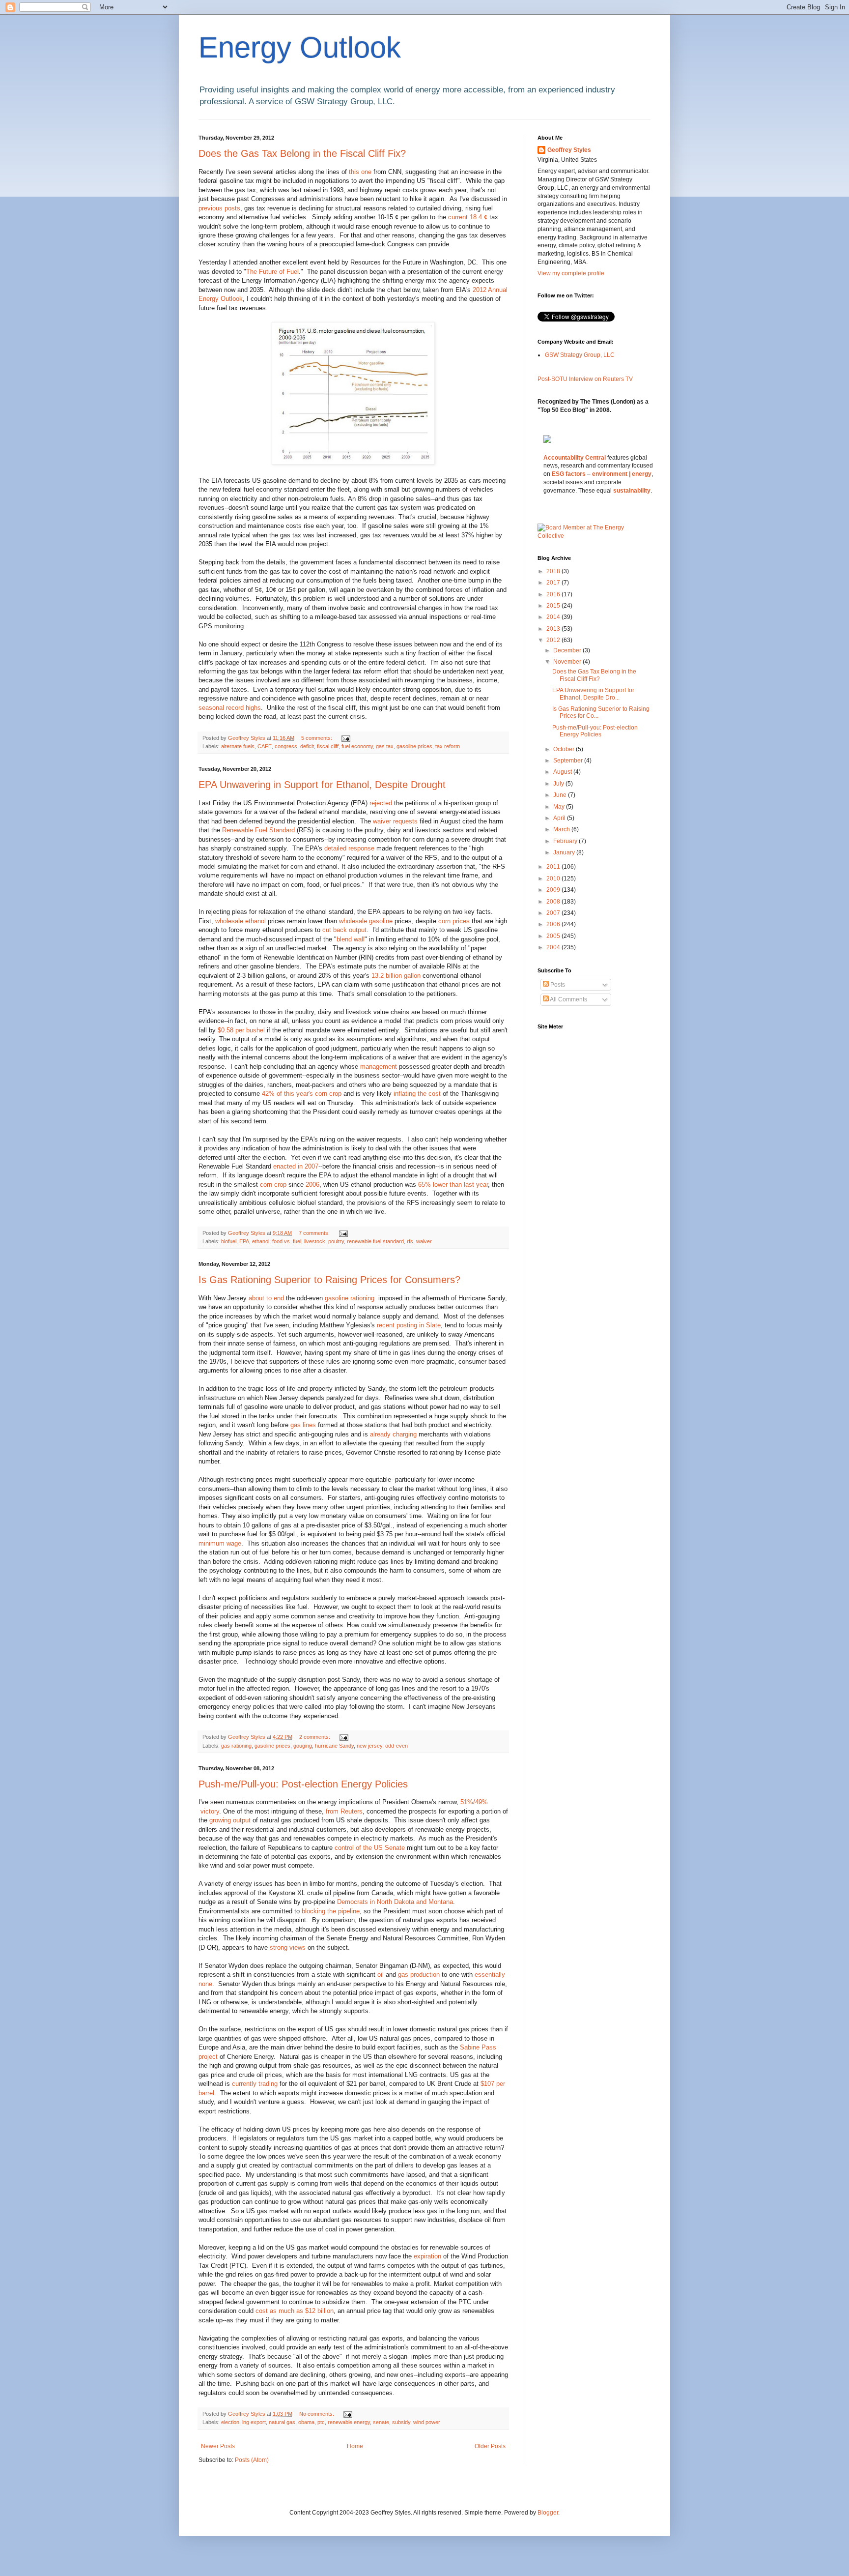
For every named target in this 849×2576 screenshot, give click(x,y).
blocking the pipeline (331, 1911)
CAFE (265, 746)
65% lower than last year (453, 1185)
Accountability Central (575, 458)
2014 (554, 617)
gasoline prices (414, 746)
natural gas (282, 2422)
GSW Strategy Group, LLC (580, 355)
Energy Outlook (300, 47)
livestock (315, 1241)
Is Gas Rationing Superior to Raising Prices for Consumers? (329, 1280)
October (565, 749)
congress (286, 746)
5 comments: (317, 738)
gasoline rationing (351, 1298)
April (560, 818)
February (566, 841)
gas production (419, 1975)
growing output (230, 1820)
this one (360, 172)
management (379, 1067)
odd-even (396, 1746)
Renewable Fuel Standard (258, 830)
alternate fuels (238, 746)
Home (355, 2446)
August (563, 772)
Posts (557, 985)
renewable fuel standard (375, 1241)
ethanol (261, 1241)
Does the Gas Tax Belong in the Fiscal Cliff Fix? (302, 153)
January (565, 852)
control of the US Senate (370, 1848)
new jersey (369, 1746)
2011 (554, 867)
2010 (554, 878)
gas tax (385, 746)
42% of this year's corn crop (302, 1094)
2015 (554, 606)
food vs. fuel (287, 1241)
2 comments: (315, 1737)
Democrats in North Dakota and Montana (395, 1902)
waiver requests (395, 821)
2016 (554, 594)
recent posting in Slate (409, 1325)
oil (381, 1975)
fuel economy (357, 746)
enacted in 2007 (296, 1166)
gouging (303, 1746)
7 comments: (315, 1233)
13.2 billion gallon (396, 976)
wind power (427, 2422)
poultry (336, 1241)
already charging (393, 1434)
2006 (312, 1185)
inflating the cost (417, 1094)
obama (306, 2422)
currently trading (255, 2084)
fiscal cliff (328, 746)
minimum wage (220, 1543)
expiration (427, 2256)
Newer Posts (218, 2446)
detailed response (349, 848)
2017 (554, 583)
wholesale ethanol (241, 921)
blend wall (351, 939)
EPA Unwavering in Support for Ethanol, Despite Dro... (593, 694)
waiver (424, 1241)
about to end (266, 1298)
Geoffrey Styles (569, 150)
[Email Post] (345, 738)
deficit (307, 746)
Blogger (548, 2513)
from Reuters (344, 1811)
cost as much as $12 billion (295, 2311)
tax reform (448, 746)
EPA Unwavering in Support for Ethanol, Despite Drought (322, 785)
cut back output (344, 930)
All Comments (568, 999)
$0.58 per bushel (241, 1030)
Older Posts (490, 2446)
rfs (410, 1241)
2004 (554, 947)
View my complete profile (571, 273)
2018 (554, 571)
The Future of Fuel (272, 272)
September (569, 761)
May (560, 807)
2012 (554, 640)
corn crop (273, 1185)
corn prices (454, 921)
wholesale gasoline (366, 921)
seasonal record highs (230, 708)
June (561, 795)
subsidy (401, 2422)
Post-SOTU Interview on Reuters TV (585, 379)
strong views (288, 1947)
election (230, 2422)
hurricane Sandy (334, 1746)
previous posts (219, 208)
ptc (321, 2422)
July (559, 784)
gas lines (303, 1425)
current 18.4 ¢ (468, 217)
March (562, 829)
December (568, 650)
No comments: (317, 2414)
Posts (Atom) (252, 2460)
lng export (254, 2422)
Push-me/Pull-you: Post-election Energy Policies (303, 1784)
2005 (554, 936)
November (568, 662)
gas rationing (236, 1746)
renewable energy (349, 2422)
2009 (554, 890)
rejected (381, 803)
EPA (244, 1241)
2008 (554, 902)
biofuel (229, 1241)
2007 (554, 913)
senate (381, 2422)
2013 (554, 629)
